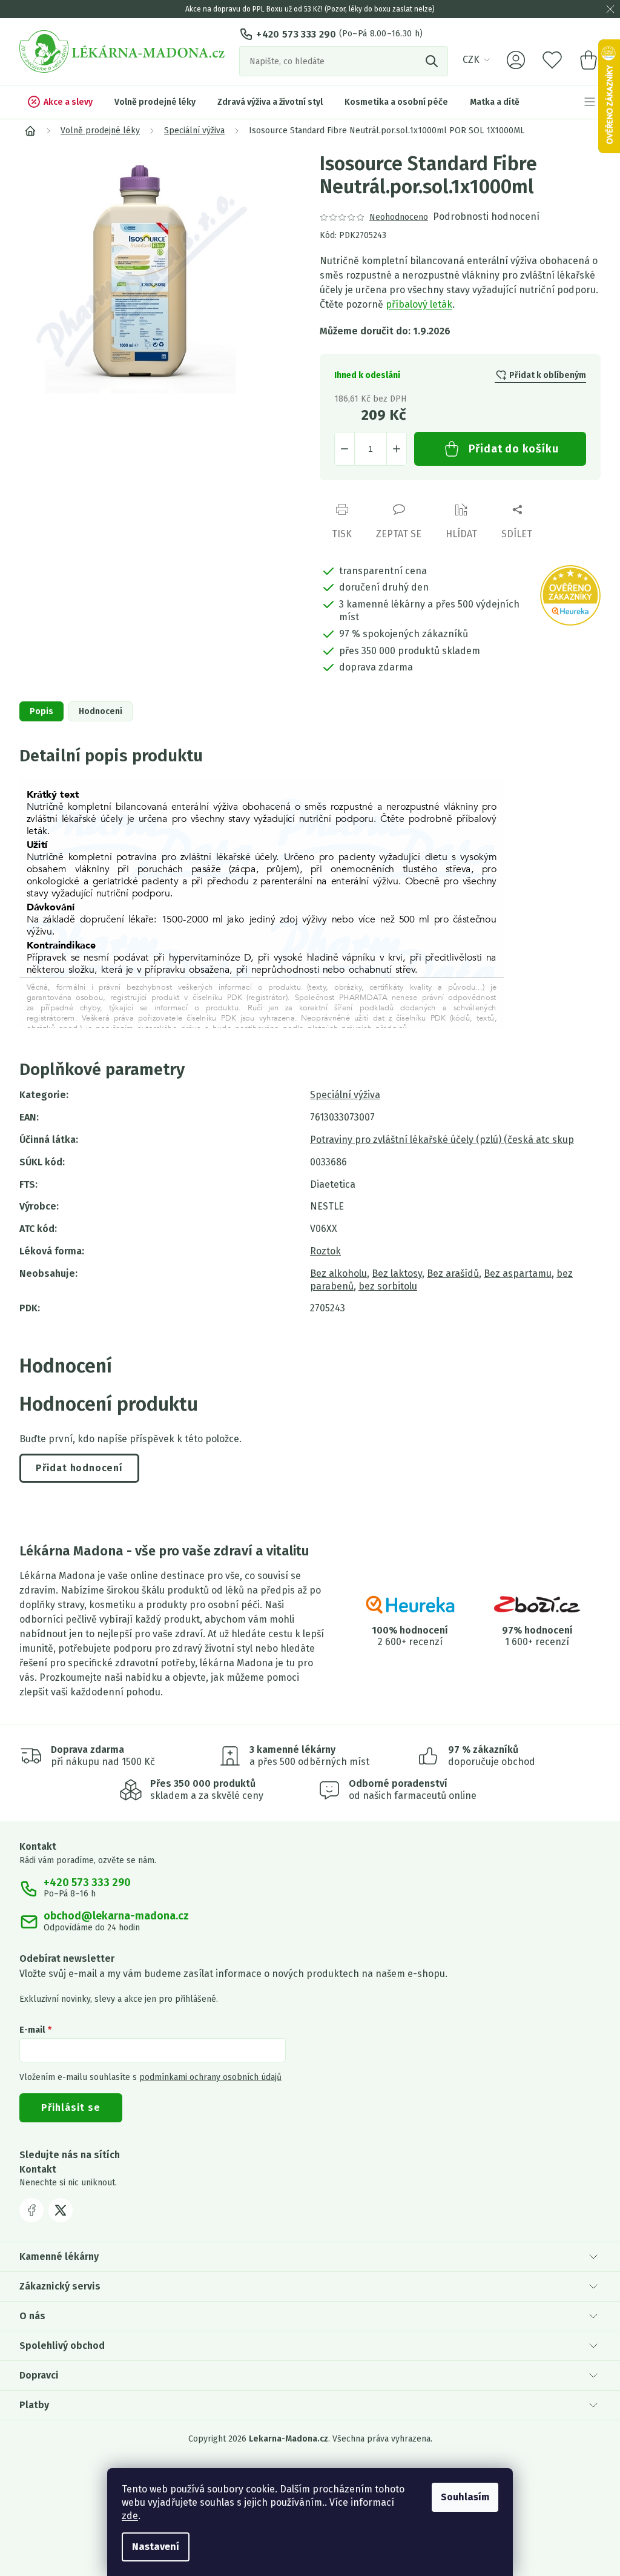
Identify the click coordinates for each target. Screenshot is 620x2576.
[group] (160, 273)
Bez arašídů (453, 1273)
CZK (471, 60)
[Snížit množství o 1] (345, 449)
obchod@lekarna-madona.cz (116, 1916)
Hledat (433, 61)
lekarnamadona (61, 2210)
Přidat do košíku (514, 449)
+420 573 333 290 (296, 34)
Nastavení (156, 2547)
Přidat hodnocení (79, 1468)
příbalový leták (419, 304)
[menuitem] (60, 102)
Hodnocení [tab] (101, 711)
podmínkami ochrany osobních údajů (210, 2077)
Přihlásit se (71, 2107)
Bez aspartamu (518, 1273)
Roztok (325, 1251)
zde (130, 2516)
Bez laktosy (397, 1273)
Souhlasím (465, 2497)
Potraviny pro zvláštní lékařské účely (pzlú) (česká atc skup (442, 1140)
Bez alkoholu (338, 1273)
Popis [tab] (41, 711)
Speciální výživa (345, 1095)
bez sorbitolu (388, 1286)
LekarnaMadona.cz (31, 2210)
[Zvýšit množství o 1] (397, 449)
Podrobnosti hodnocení (486, 217)
